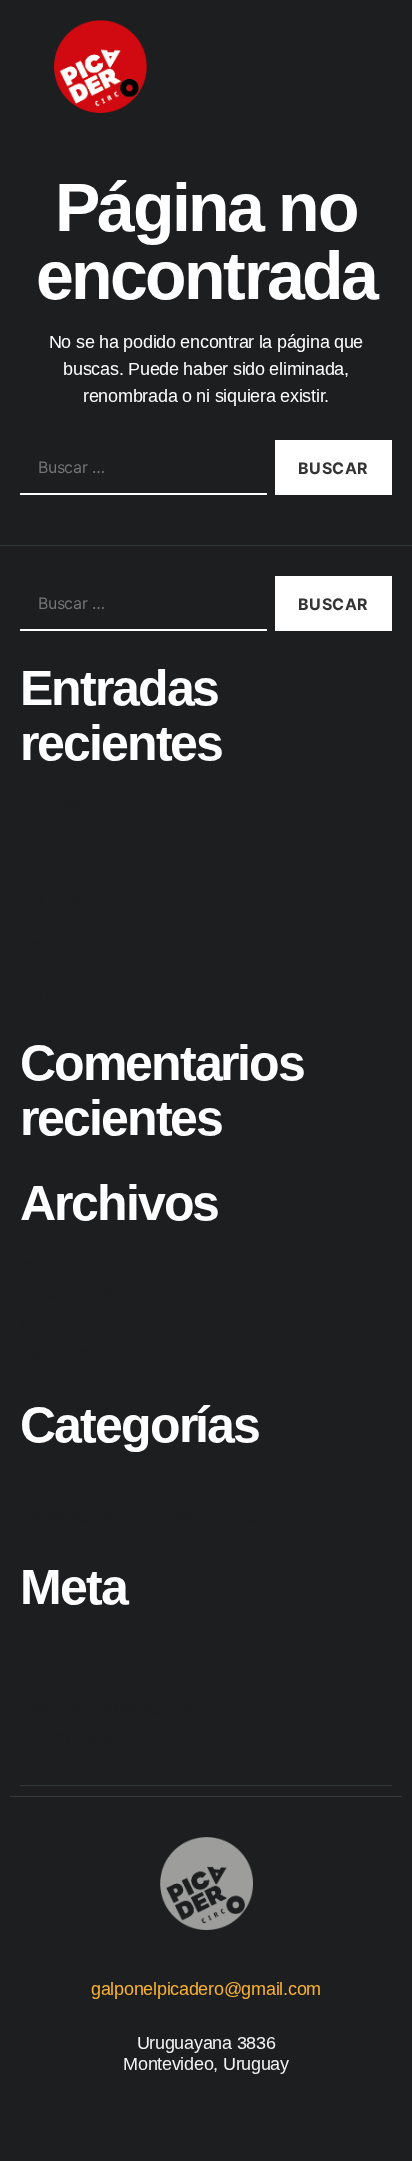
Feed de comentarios (107, 1708)
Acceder (54, 1648)
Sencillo (53, 945)
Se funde (57, 992)
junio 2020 (62, 1324)
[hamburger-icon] (331, 66)
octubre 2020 (74, 1294)
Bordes (50, 804)
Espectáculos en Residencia (137, 1516)
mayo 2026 (65, 1264)
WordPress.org (83, 1738)
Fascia (47, 851)
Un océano (65, 898)
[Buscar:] (139, 471)
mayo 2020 (65, 1354)
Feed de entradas (92, 1678)
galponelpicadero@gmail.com (206, 1989)
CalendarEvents (86, 1486)
